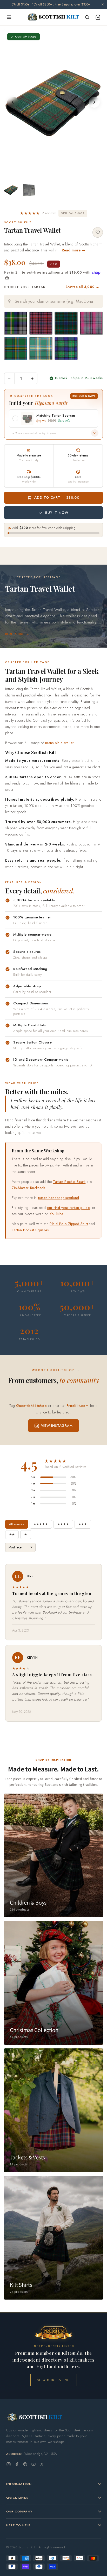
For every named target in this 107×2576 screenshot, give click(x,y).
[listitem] (11, 190)
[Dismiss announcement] (103, 4)
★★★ (83, 1524)
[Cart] (98, 17)
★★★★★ (41, 1524)
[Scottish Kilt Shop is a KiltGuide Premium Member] (53, 2333)
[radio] (16, 323)
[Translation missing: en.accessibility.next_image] (94, 102)
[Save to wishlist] (98, 232)
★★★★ (63, 1524)
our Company (19, 2511)
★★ (12, 1535)
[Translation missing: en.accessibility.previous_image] (13, 102)
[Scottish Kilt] (53, 17)
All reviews (17, 1524)
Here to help (18, 2525)
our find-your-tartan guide (68, 1208)
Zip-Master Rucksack (28, 1188)
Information (19, 2484)
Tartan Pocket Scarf (69, 1182)
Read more (15, 634)
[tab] (52, 170)
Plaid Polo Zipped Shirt (69, 1224)
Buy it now (57, 513)
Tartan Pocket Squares (30, 1230)
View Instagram (57, 1426)
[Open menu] (9, 17)
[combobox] (53, 301)
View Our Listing (54, 2380)
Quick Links (17, 2498)
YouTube (57, 1214)
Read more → (74, 250)
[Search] (87, 17)
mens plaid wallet (59, 743)
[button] (38, 213)
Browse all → (82, 287)
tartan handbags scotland (59, 1198)
